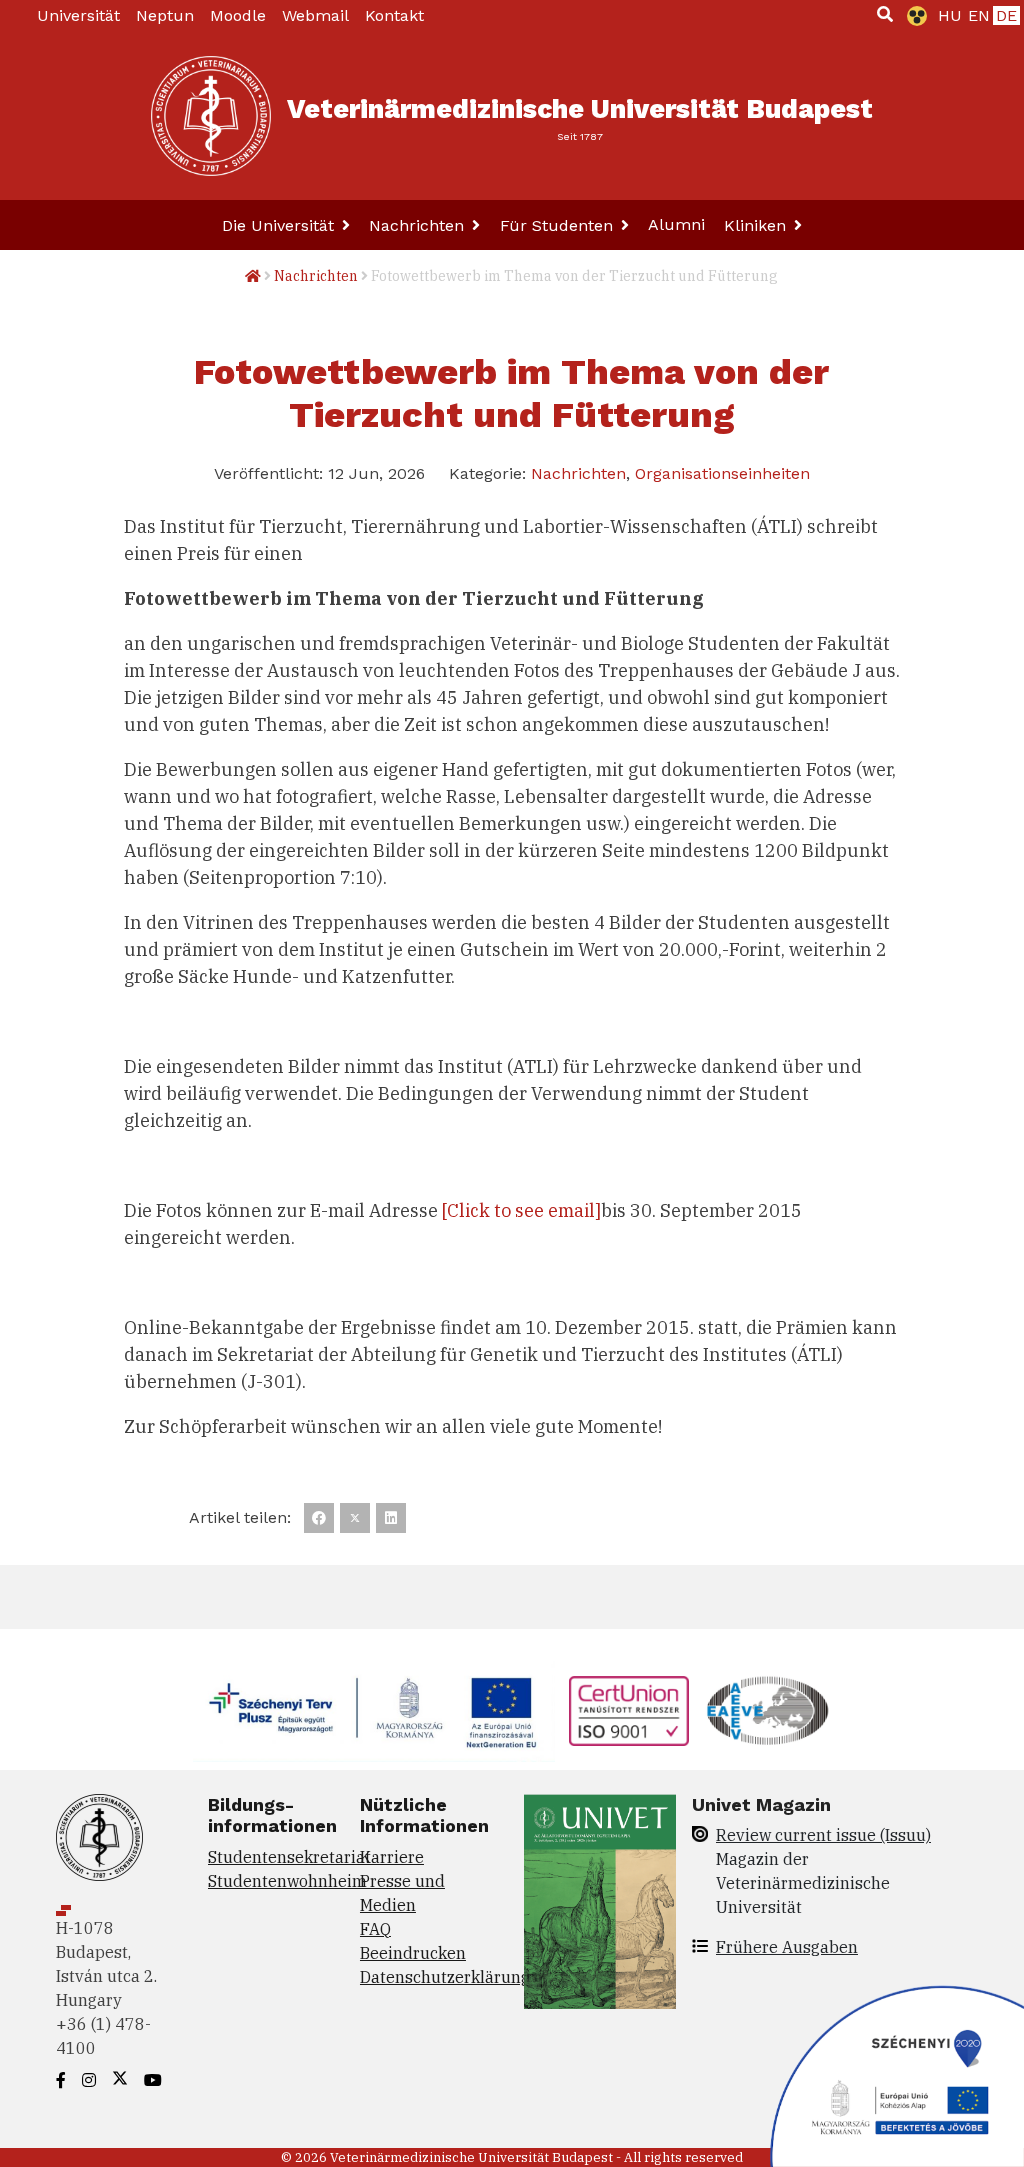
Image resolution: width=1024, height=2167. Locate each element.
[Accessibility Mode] (913, 16)
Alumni (676, 224)
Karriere (392, 1857)
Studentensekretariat (289, 1857)
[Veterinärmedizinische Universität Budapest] (211, 116)
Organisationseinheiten (722, 473)
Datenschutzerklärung (445, 1977)
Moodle (238, 15)
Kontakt (394, 15)
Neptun (165, 15)
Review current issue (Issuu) (823, 1835)
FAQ (375, 1929)
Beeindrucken (413, 1953)
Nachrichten (419, 225)
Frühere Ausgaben (787, 1947)
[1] (885, 14)
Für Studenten (559, 225)
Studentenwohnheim (287, 1881)
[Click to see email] (521, 1210)
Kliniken (757, 225)
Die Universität (280, 225)
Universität (78, 15)
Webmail (315, 15)
